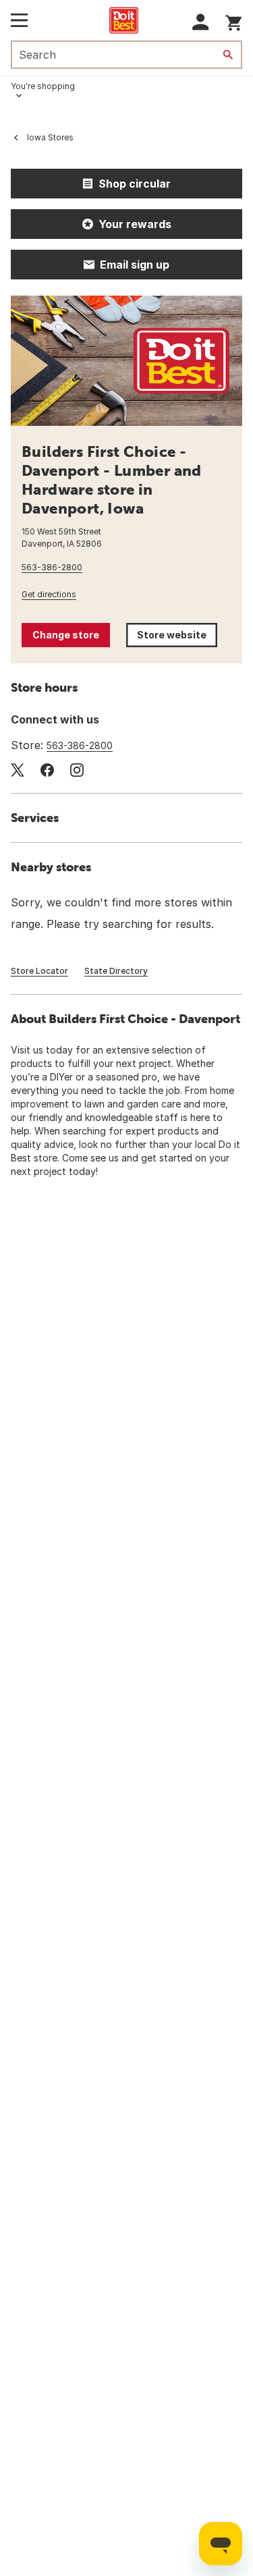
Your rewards (135, 224)
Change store (66, 635)
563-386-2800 (52, 567)
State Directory (116, 971)
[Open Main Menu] (19, 20)
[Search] (228, 55)
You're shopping (43, 86)
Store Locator (39, 971)
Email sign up (135, 265)
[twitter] (18, 770)
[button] (201, 22)
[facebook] (47, 770)
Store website (177, 638)
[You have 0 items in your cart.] (234, 21)
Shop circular (135, 184)
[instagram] (77, 770)
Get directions (49, 594)
